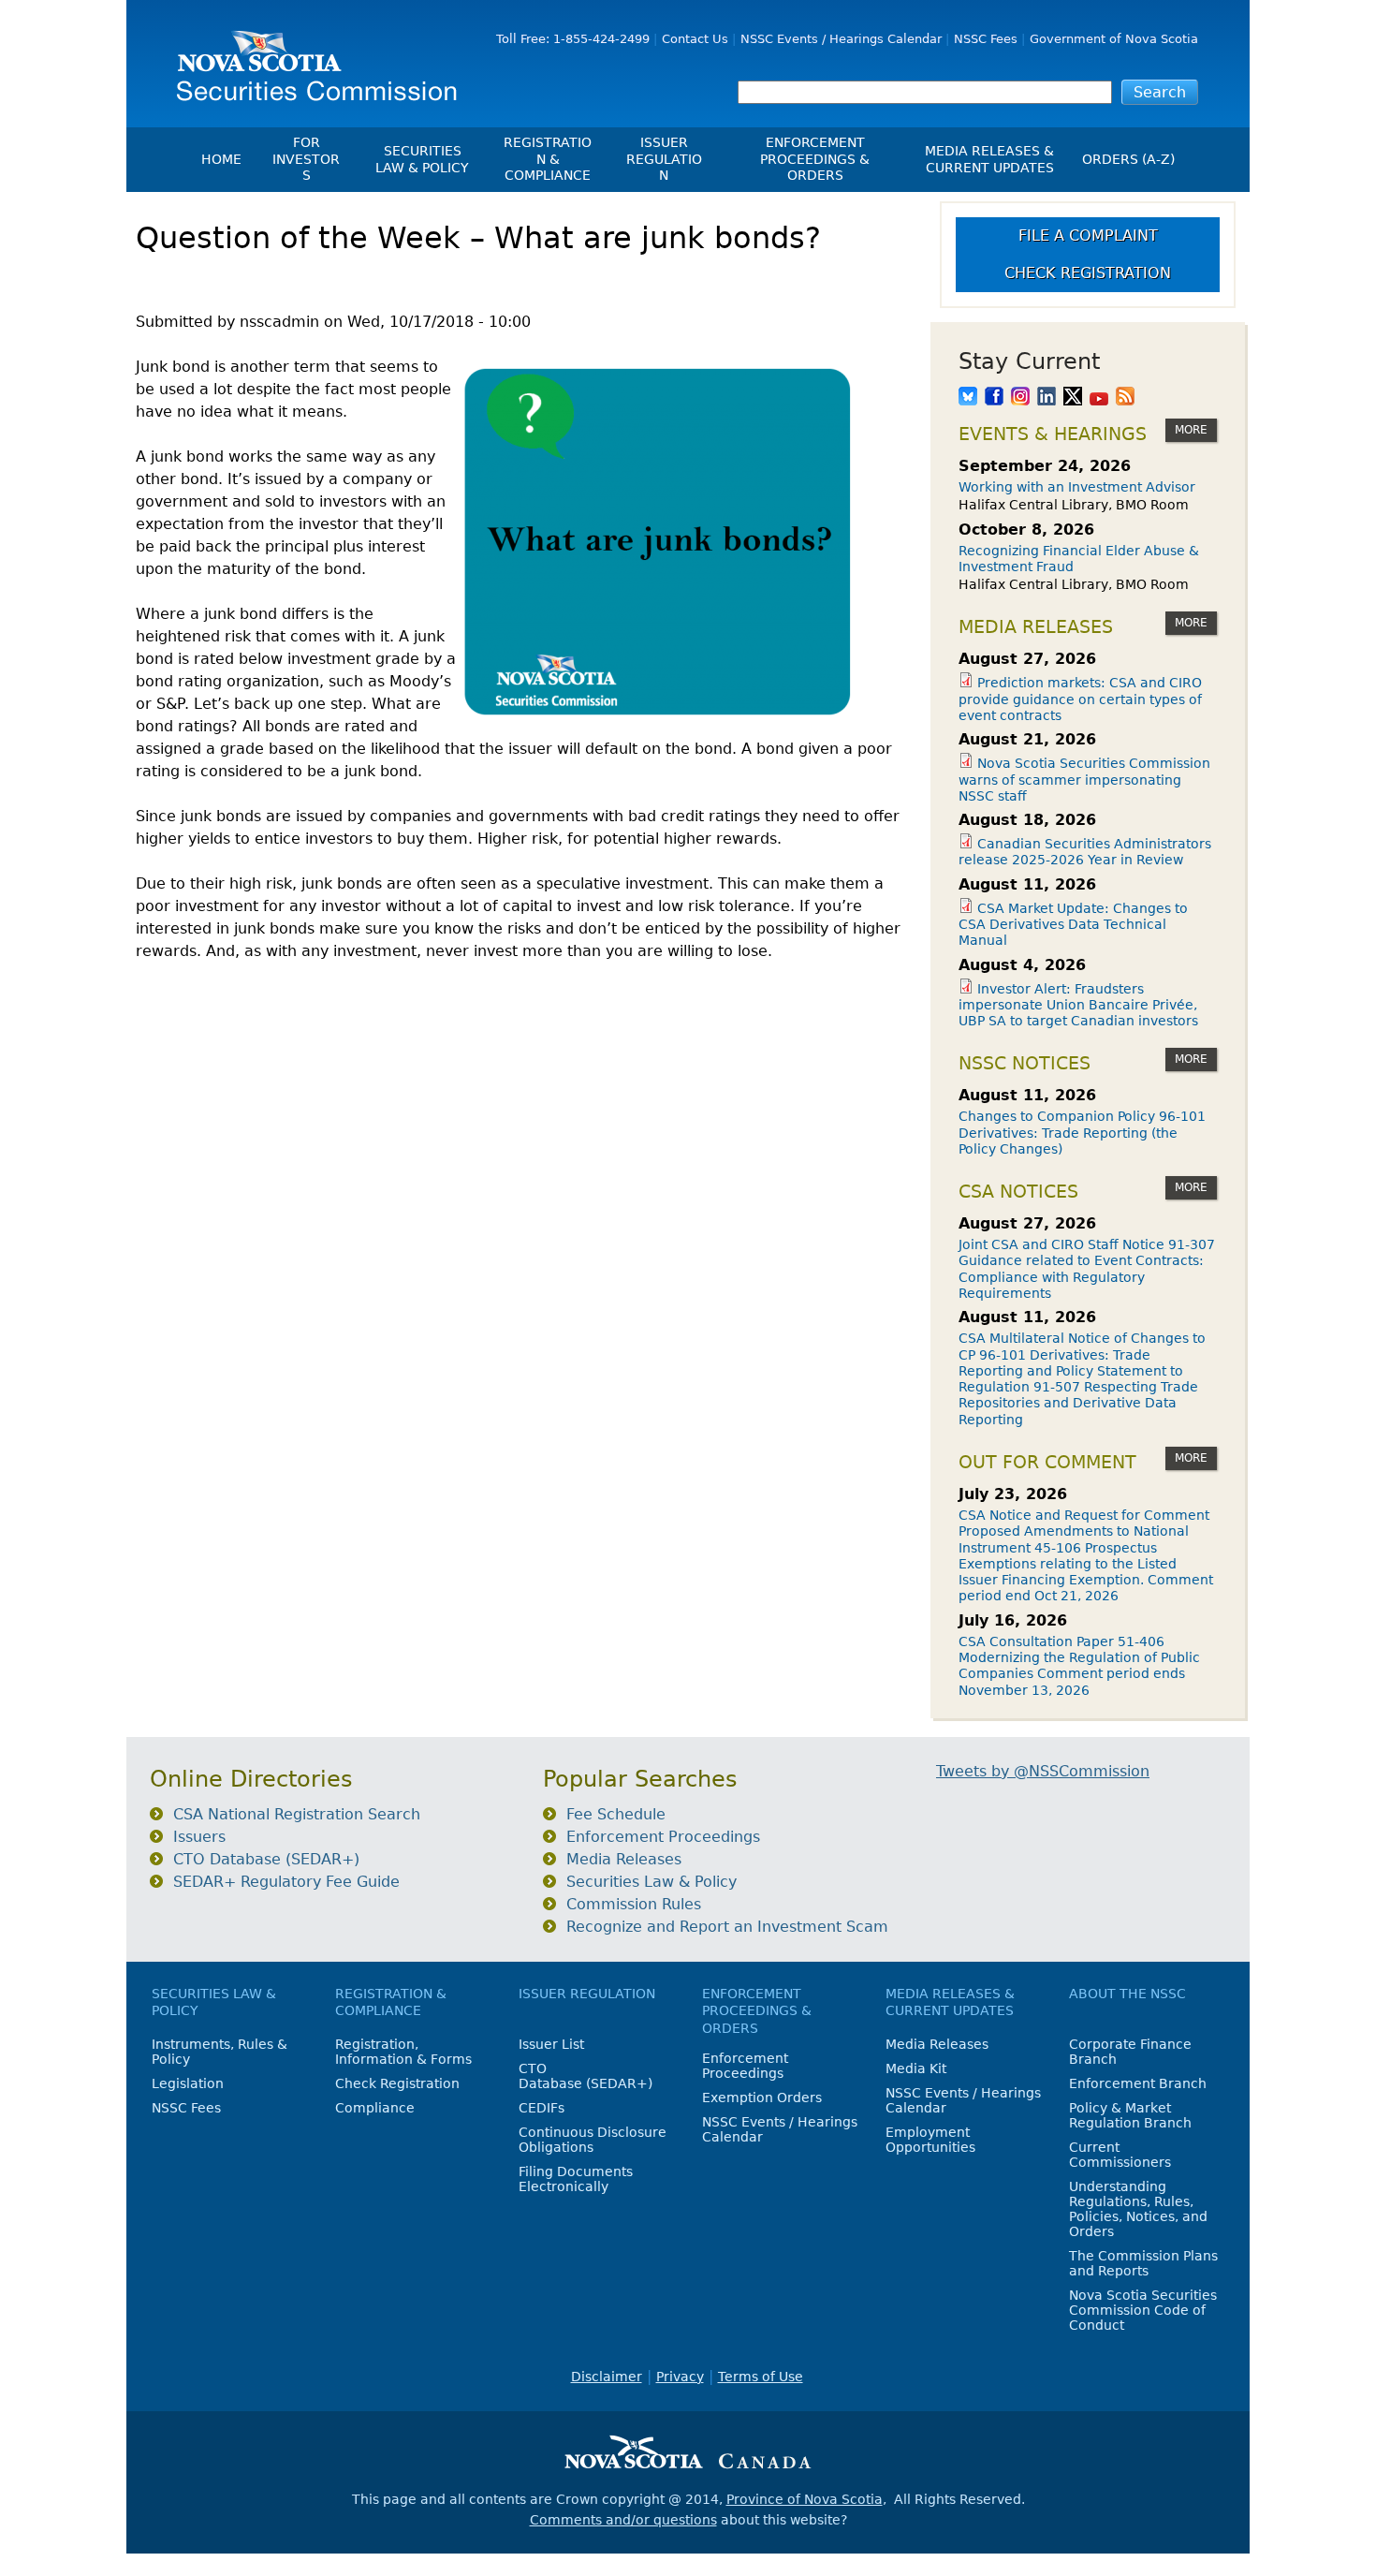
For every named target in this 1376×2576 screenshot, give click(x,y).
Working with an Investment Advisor (1077, 487)
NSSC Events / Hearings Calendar (841, 39)
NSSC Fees (986, 39)
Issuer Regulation (664, 159)
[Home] (310, 59)
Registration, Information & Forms (403, 2052)
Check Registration (1088, 273)
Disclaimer (607, 2377)
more (1191, 430)
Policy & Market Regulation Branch (1130, 2115)
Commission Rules (634, 1904)
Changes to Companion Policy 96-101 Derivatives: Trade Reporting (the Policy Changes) (1082, 1133)
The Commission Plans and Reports (1143, 2263)
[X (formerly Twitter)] (1073, 398)
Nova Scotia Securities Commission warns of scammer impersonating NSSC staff (1084, 780)
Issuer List (551, 2044)
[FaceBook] (994, 398)
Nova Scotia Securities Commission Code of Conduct (1143, 2310)
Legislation (188, 2083)
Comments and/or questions (623, 2520)
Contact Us (695, 39)
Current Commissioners (1120, 2155)
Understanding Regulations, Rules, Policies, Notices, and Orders (1138, 2209)
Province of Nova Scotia (805, 2499)
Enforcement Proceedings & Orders (815, 159)
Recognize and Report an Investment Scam (727, 1927)
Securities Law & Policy (422, 159)
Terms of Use (761, 2377)
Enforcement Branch (1138, 2083)
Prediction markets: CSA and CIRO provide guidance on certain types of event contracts (1080, 699)
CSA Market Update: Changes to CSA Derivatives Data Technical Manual (1073, 925)
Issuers (199, 1837)
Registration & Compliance (548, 159)
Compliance (375, 2108)
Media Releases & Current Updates (989, 159)
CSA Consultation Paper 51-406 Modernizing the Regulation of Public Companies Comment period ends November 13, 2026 (1079, 1666)
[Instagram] (1020, 398)
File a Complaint (1088, 236)
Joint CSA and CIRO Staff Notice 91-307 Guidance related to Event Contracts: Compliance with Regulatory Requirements (1087, 1269)
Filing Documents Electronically (576, 2179)
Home (221, 159)
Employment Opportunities (930, 2140)
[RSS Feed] (1125, 398)
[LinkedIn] (1047, 398)
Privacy (680, 2377)
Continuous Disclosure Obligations (593, 2140)
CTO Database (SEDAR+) (266, 1859)
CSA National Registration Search (297, 1814)
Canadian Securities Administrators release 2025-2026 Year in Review (1085, 852)
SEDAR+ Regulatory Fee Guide (286, 1882)
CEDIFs (542, 2108)
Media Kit (916, 2068)
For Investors (306, 159)
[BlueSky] (968, 398)
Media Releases (624, 1859)
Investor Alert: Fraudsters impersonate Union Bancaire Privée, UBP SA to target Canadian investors (1078, 1005)
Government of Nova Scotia (1114, 39)
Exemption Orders (762, 2098)
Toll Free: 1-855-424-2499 (573, 39)
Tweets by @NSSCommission (1043, 1771)
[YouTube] (1099, 398)
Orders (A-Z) (1128, 159)
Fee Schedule (616, 1814)
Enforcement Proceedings (663, 1837)
